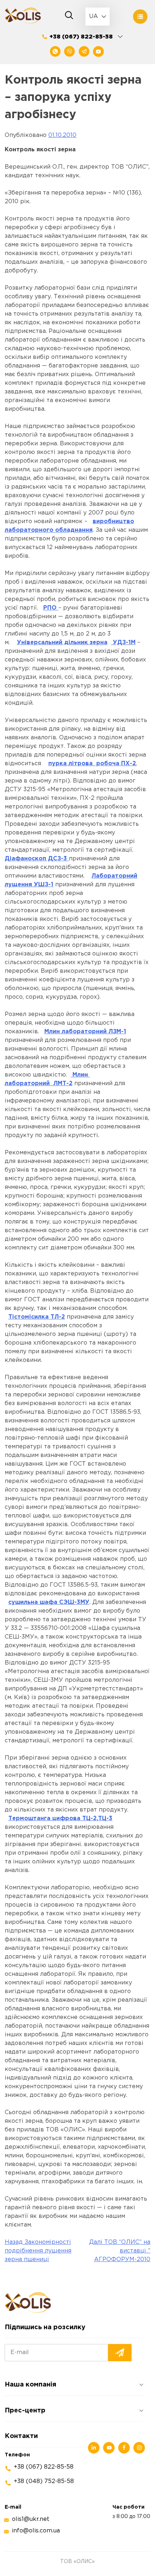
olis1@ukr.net (31, 2519)
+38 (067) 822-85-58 (81, 37)
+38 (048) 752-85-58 (44, 2481)
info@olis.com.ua (36, 2531)
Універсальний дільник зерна (62, 643)
